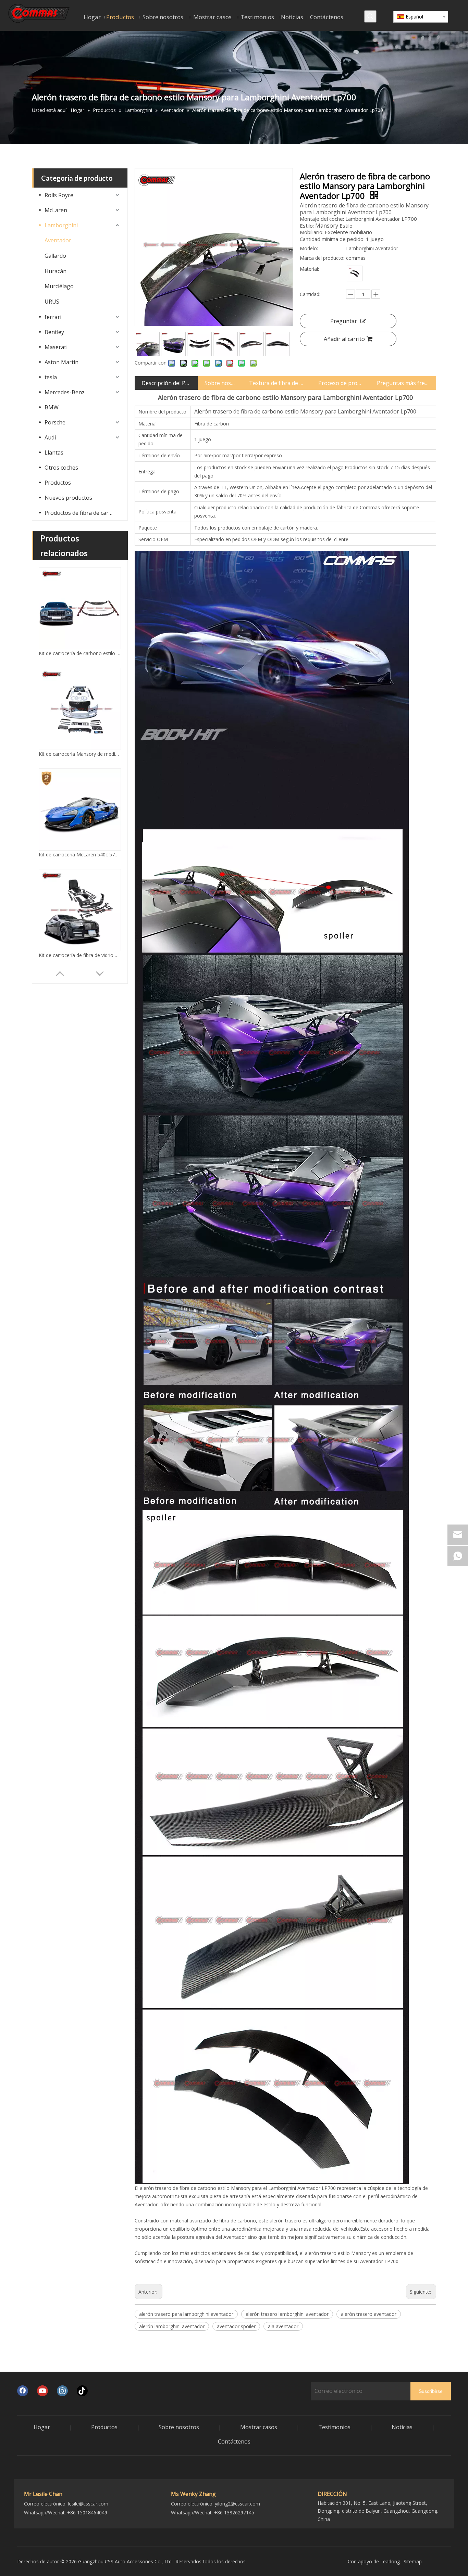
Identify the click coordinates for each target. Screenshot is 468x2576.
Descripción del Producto (166, 383)
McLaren (56, 210)
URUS (52, 302)
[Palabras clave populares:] (370, 16)
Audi (50, 437)
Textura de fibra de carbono (277, 383)
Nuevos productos (68, 498)
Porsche (55, 422)
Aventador (58, 240)
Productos (58, 483)
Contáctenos (234, 2441)
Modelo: (309, 248)
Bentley (54, 332)
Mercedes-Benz (65, 392)
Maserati (56, 347)
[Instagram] (62, 2391)
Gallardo (55, 256)
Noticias (402, 2427)
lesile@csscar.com (88, 2504)
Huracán (56, 271)
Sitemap (413, 2561)
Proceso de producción (341, 383)
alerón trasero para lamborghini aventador (186, 2314)
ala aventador (283, 2326)
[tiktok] (82, 2391)
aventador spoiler (236, 2326)
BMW (52, 407)
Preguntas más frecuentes (403, 383)
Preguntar (344, 321)
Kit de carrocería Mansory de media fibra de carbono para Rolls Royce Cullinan (80, 653)
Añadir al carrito (344, 339)
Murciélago (59, 286)
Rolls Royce (59, 195)
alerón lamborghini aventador (172, 2326)
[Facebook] (23, 2391)
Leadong (390, 2561)
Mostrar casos (259, 2427)
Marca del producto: (322, 258)
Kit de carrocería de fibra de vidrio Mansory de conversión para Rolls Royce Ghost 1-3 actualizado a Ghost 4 (80, 855)
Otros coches (61, 468)
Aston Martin (61, 362)
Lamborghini (61, 225)
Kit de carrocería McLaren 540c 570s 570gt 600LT (80, 754)
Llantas (54, 452)
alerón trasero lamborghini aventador (287, 2314)
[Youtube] (42, 2391)
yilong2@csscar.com (237, 2504)
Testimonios (334, 2427)
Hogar (42, 2427)
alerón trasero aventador (369, 2314)
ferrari (53, 317)
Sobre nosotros (220, 383)
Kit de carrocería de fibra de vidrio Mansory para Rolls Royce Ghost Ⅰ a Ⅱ (80, 955)
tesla (51, 377)
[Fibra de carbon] (355, 273)
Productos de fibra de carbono (83, 513)
